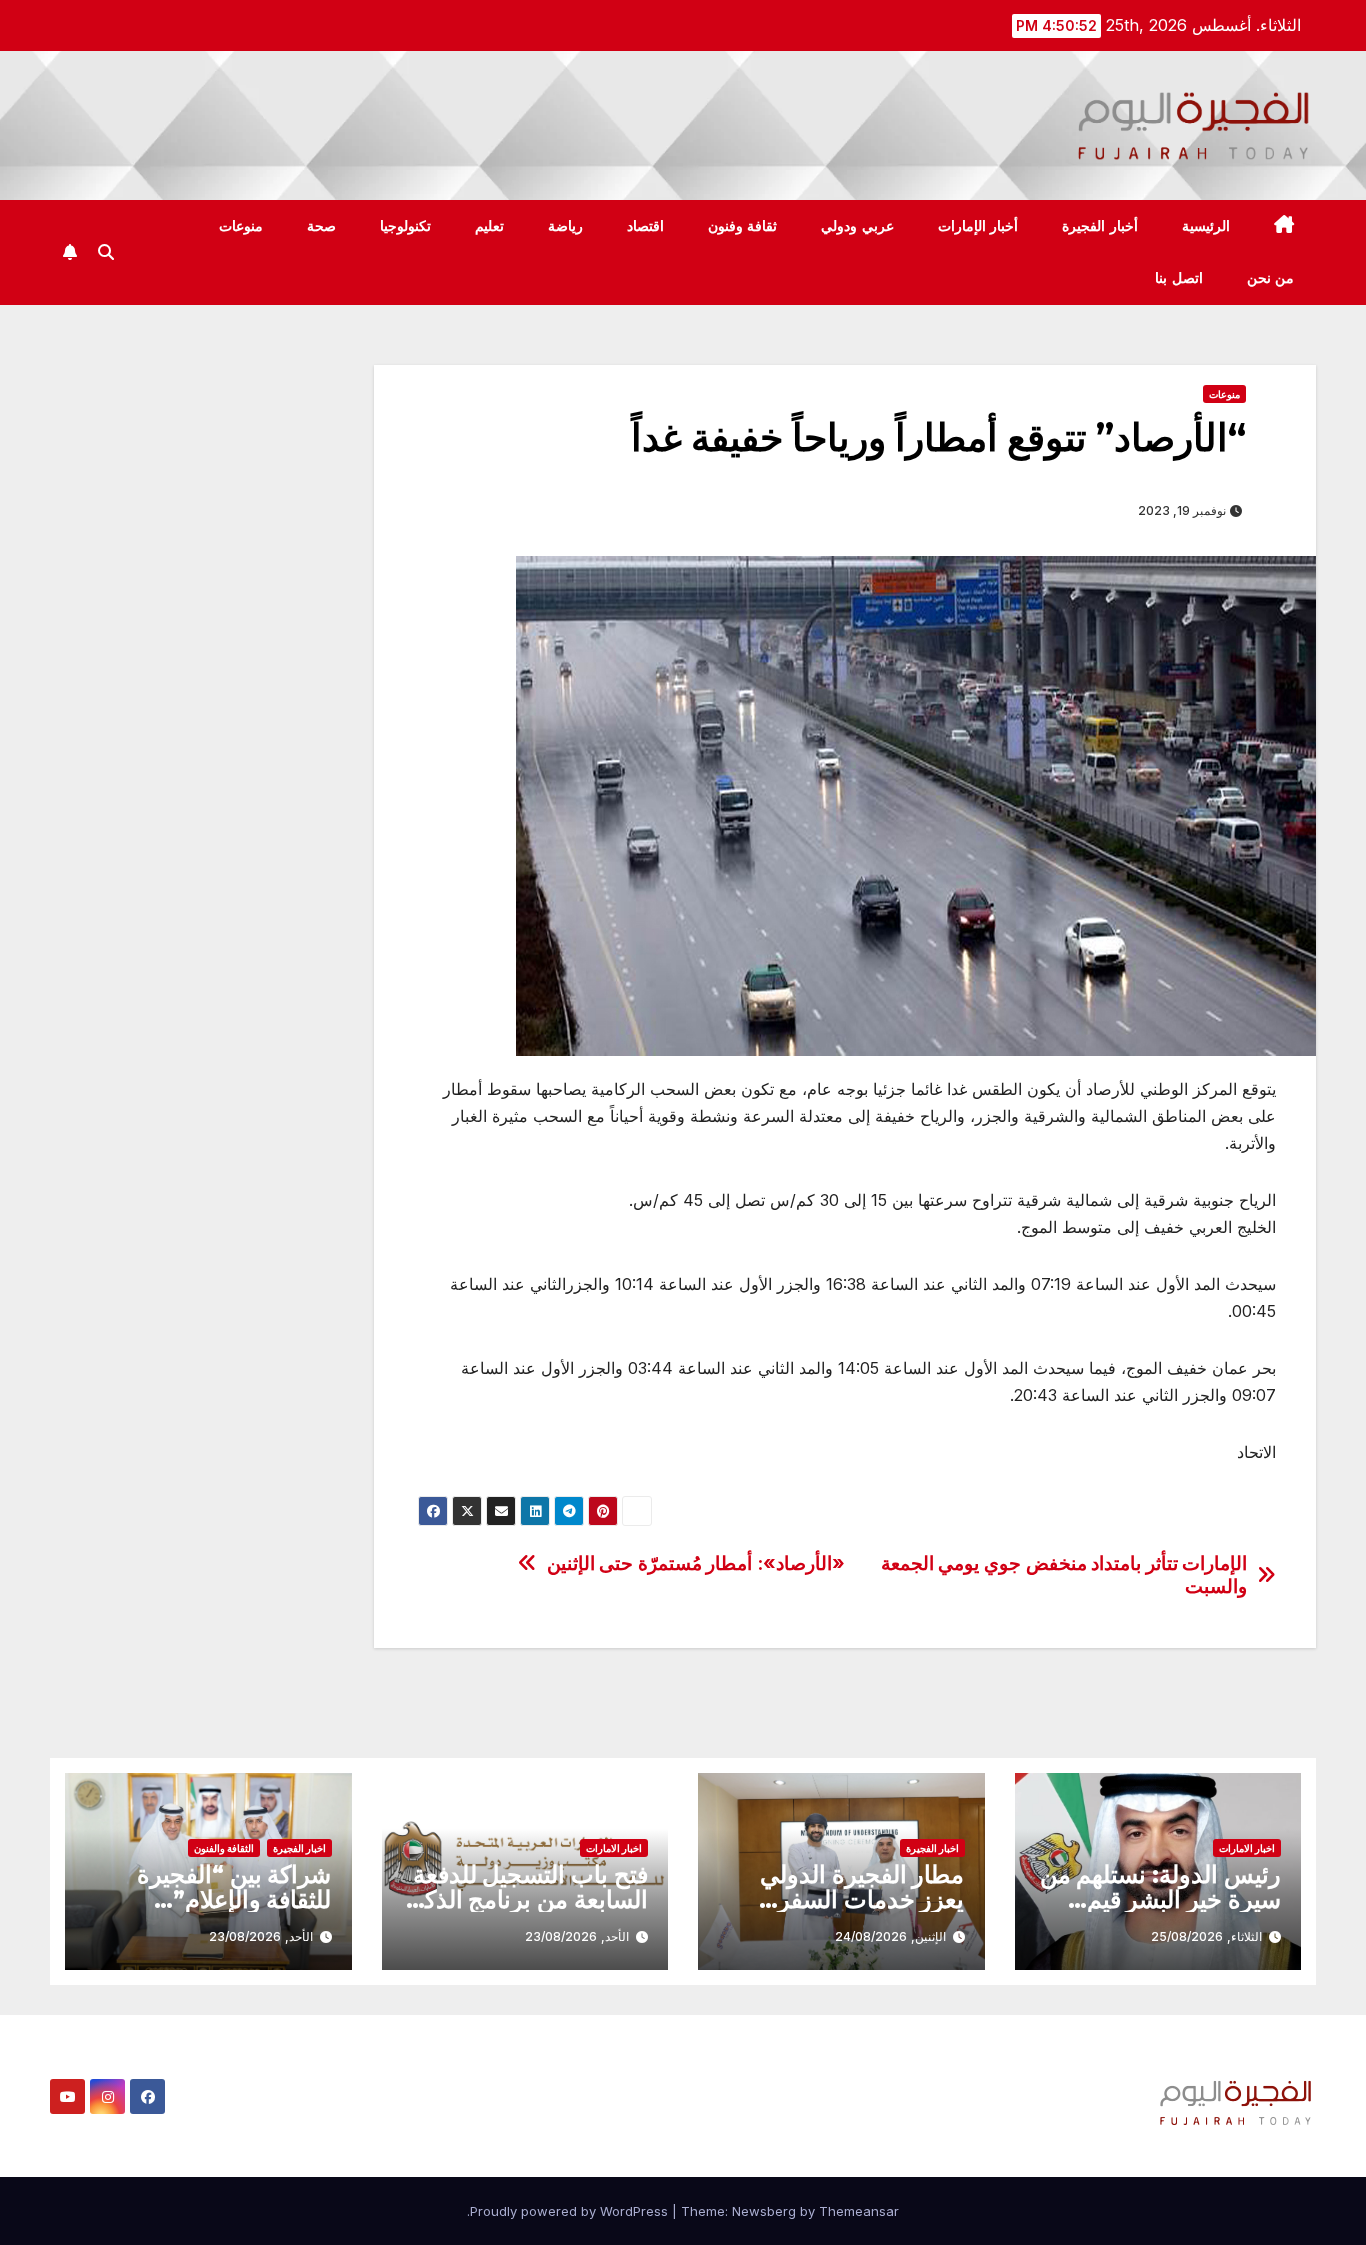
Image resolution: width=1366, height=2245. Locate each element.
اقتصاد (645, 226)
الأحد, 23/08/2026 (577, 1936)
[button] (106, 252)
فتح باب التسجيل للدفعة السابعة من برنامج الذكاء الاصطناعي (527, 1899)
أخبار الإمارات (978, 226)
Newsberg (764, 2211)
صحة (321, 226)
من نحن (1271, 278)
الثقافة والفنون (224, 1848)
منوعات (241, 226)
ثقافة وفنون (743, 226)
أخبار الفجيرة (1100, 226)
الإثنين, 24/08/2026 (890, 1936)
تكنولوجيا (405, 226)
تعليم (489, 226)
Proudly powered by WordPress (571, 2211)
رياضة (565, 226)
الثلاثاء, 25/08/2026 (1206, 1936)
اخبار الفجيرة (932, 1848)
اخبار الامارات (1247, 1848)
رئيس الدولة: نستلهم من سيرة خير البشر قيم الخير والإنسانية (1160, 1899)
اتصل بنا (1179, 278)
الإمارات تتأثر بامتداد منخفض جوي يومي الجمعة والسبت (1064, 1575)
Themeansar (859, 2211)
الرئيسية (1206, 226)
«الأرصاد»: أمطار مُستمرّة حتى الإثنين (696, 1563)
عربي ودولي (857, 226)
